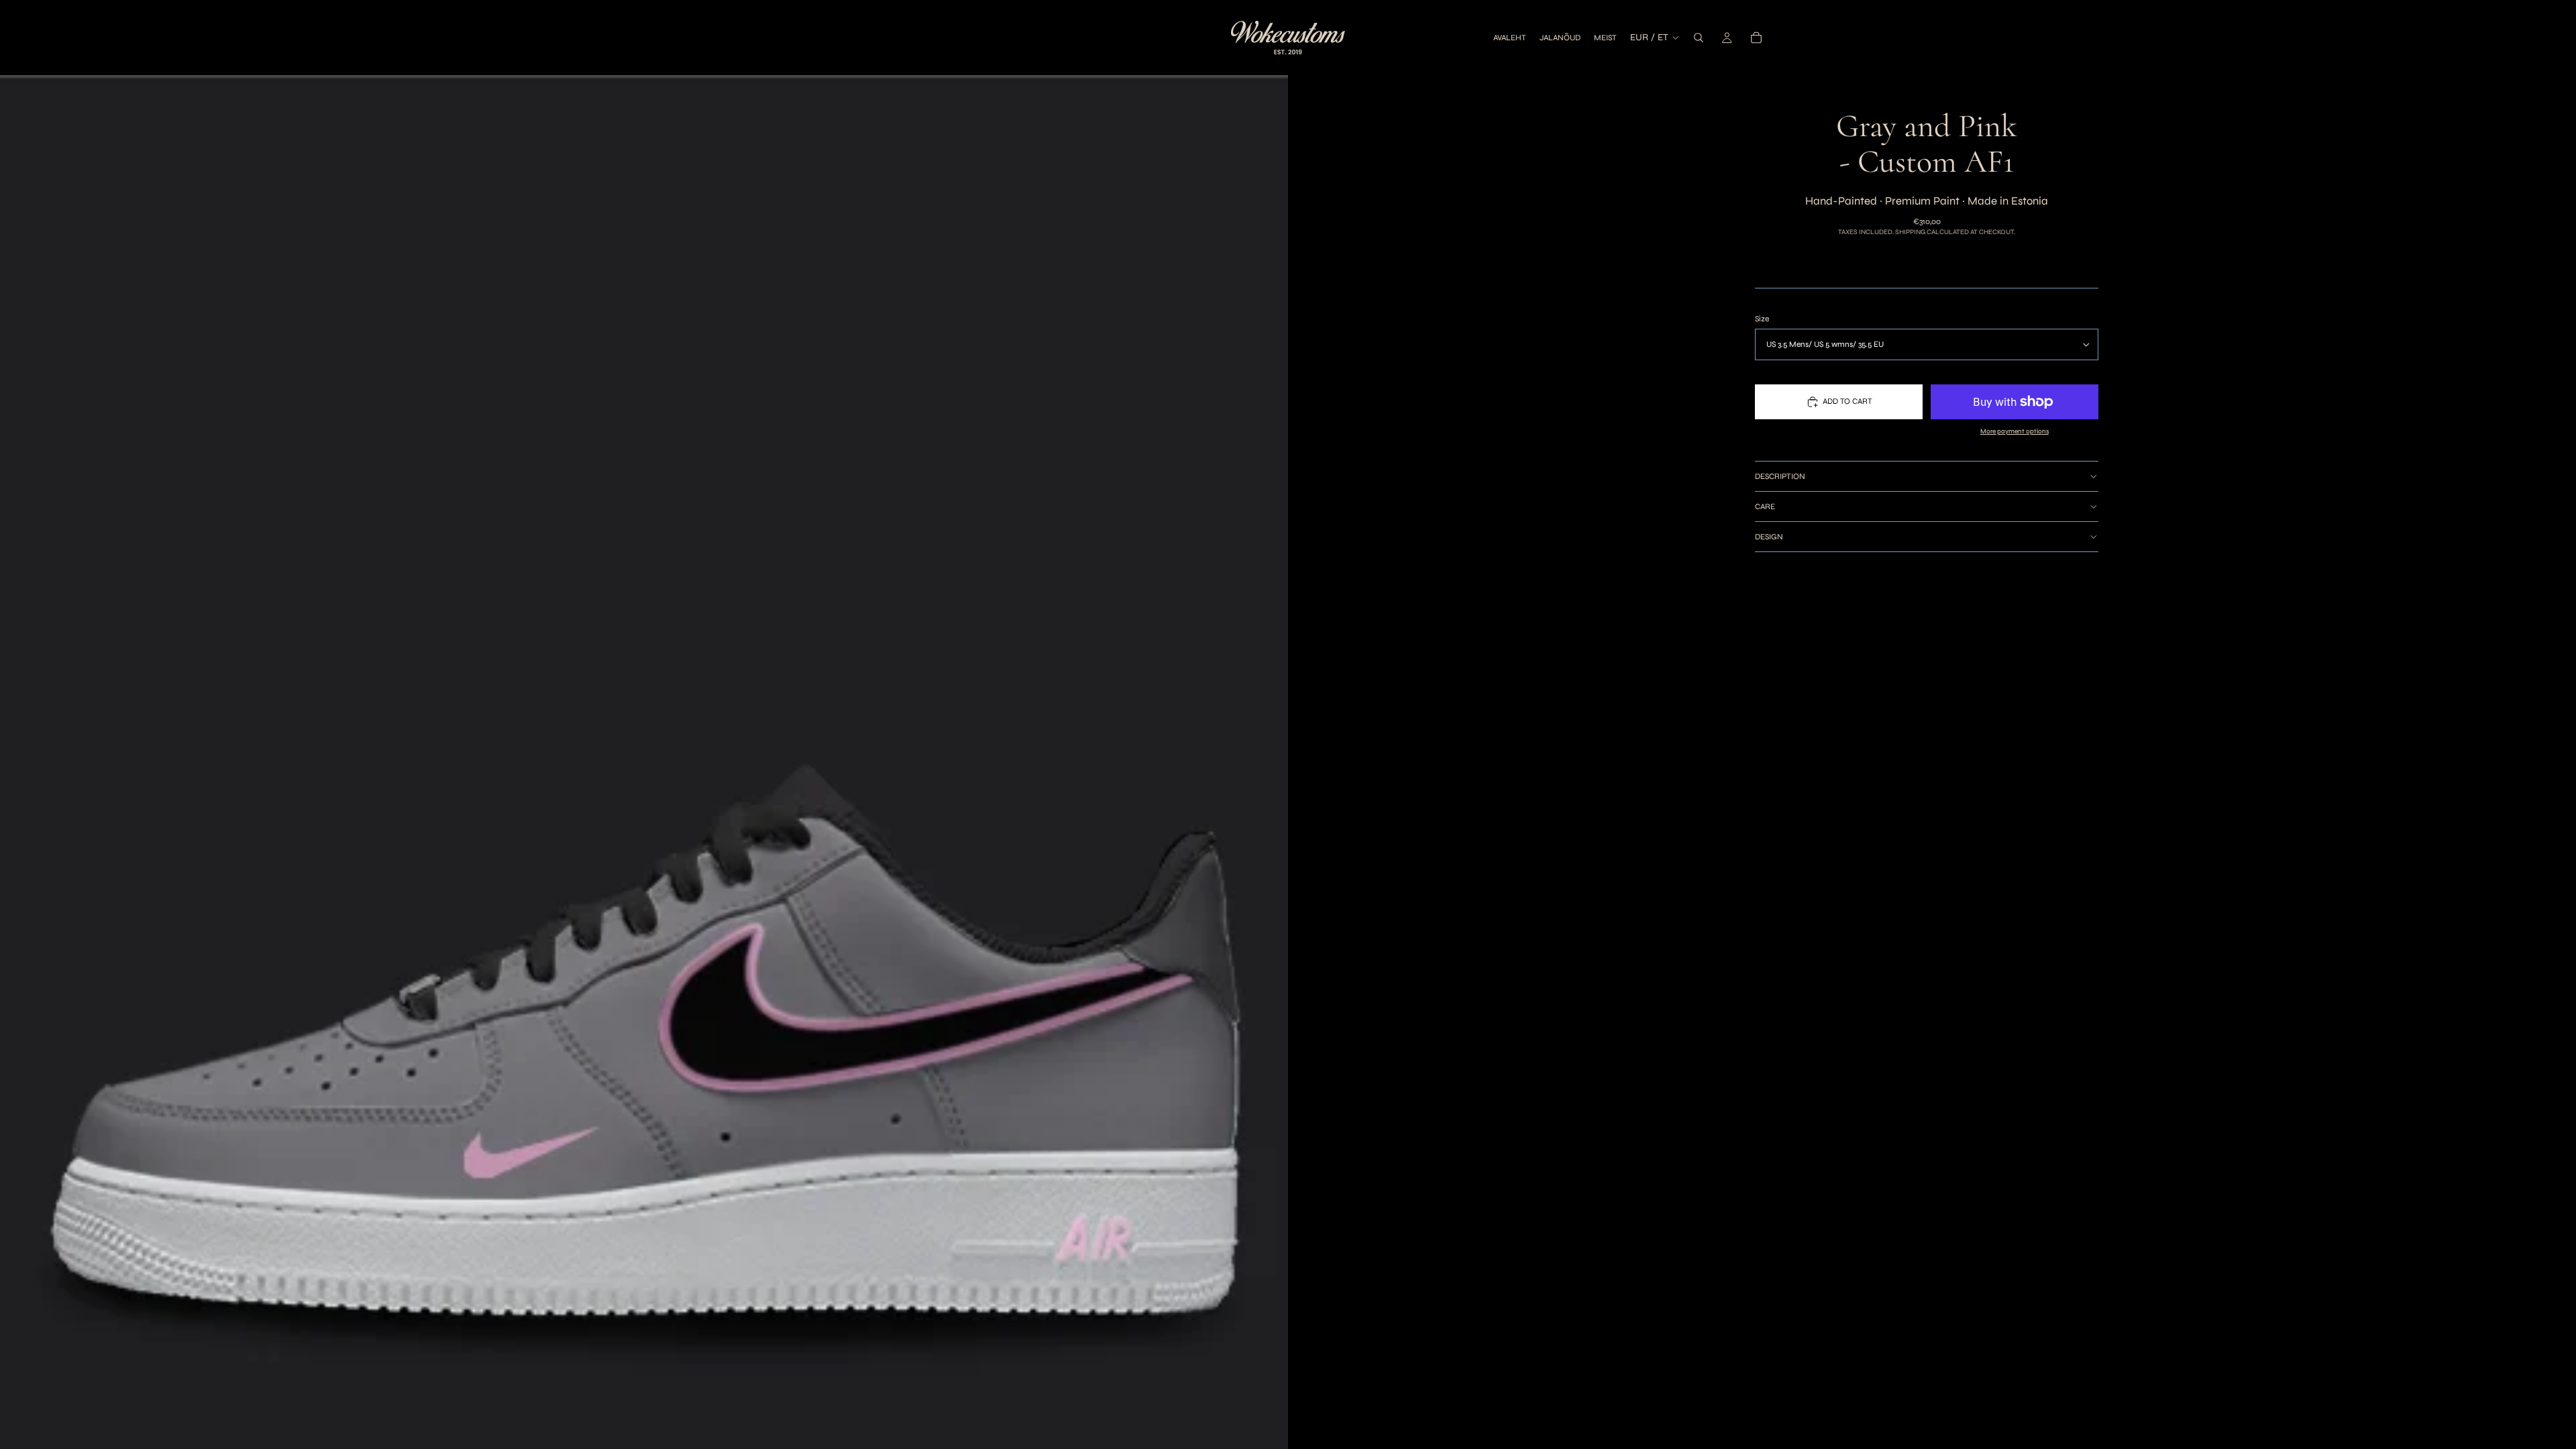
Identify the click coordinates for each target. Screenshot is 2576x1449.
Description (1780, 476)
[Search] (1699, 38)
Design (1769, 537)
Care (1765, 506)
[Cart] (1756, 38)
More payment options (2015, 431)
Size (1762, 319)
